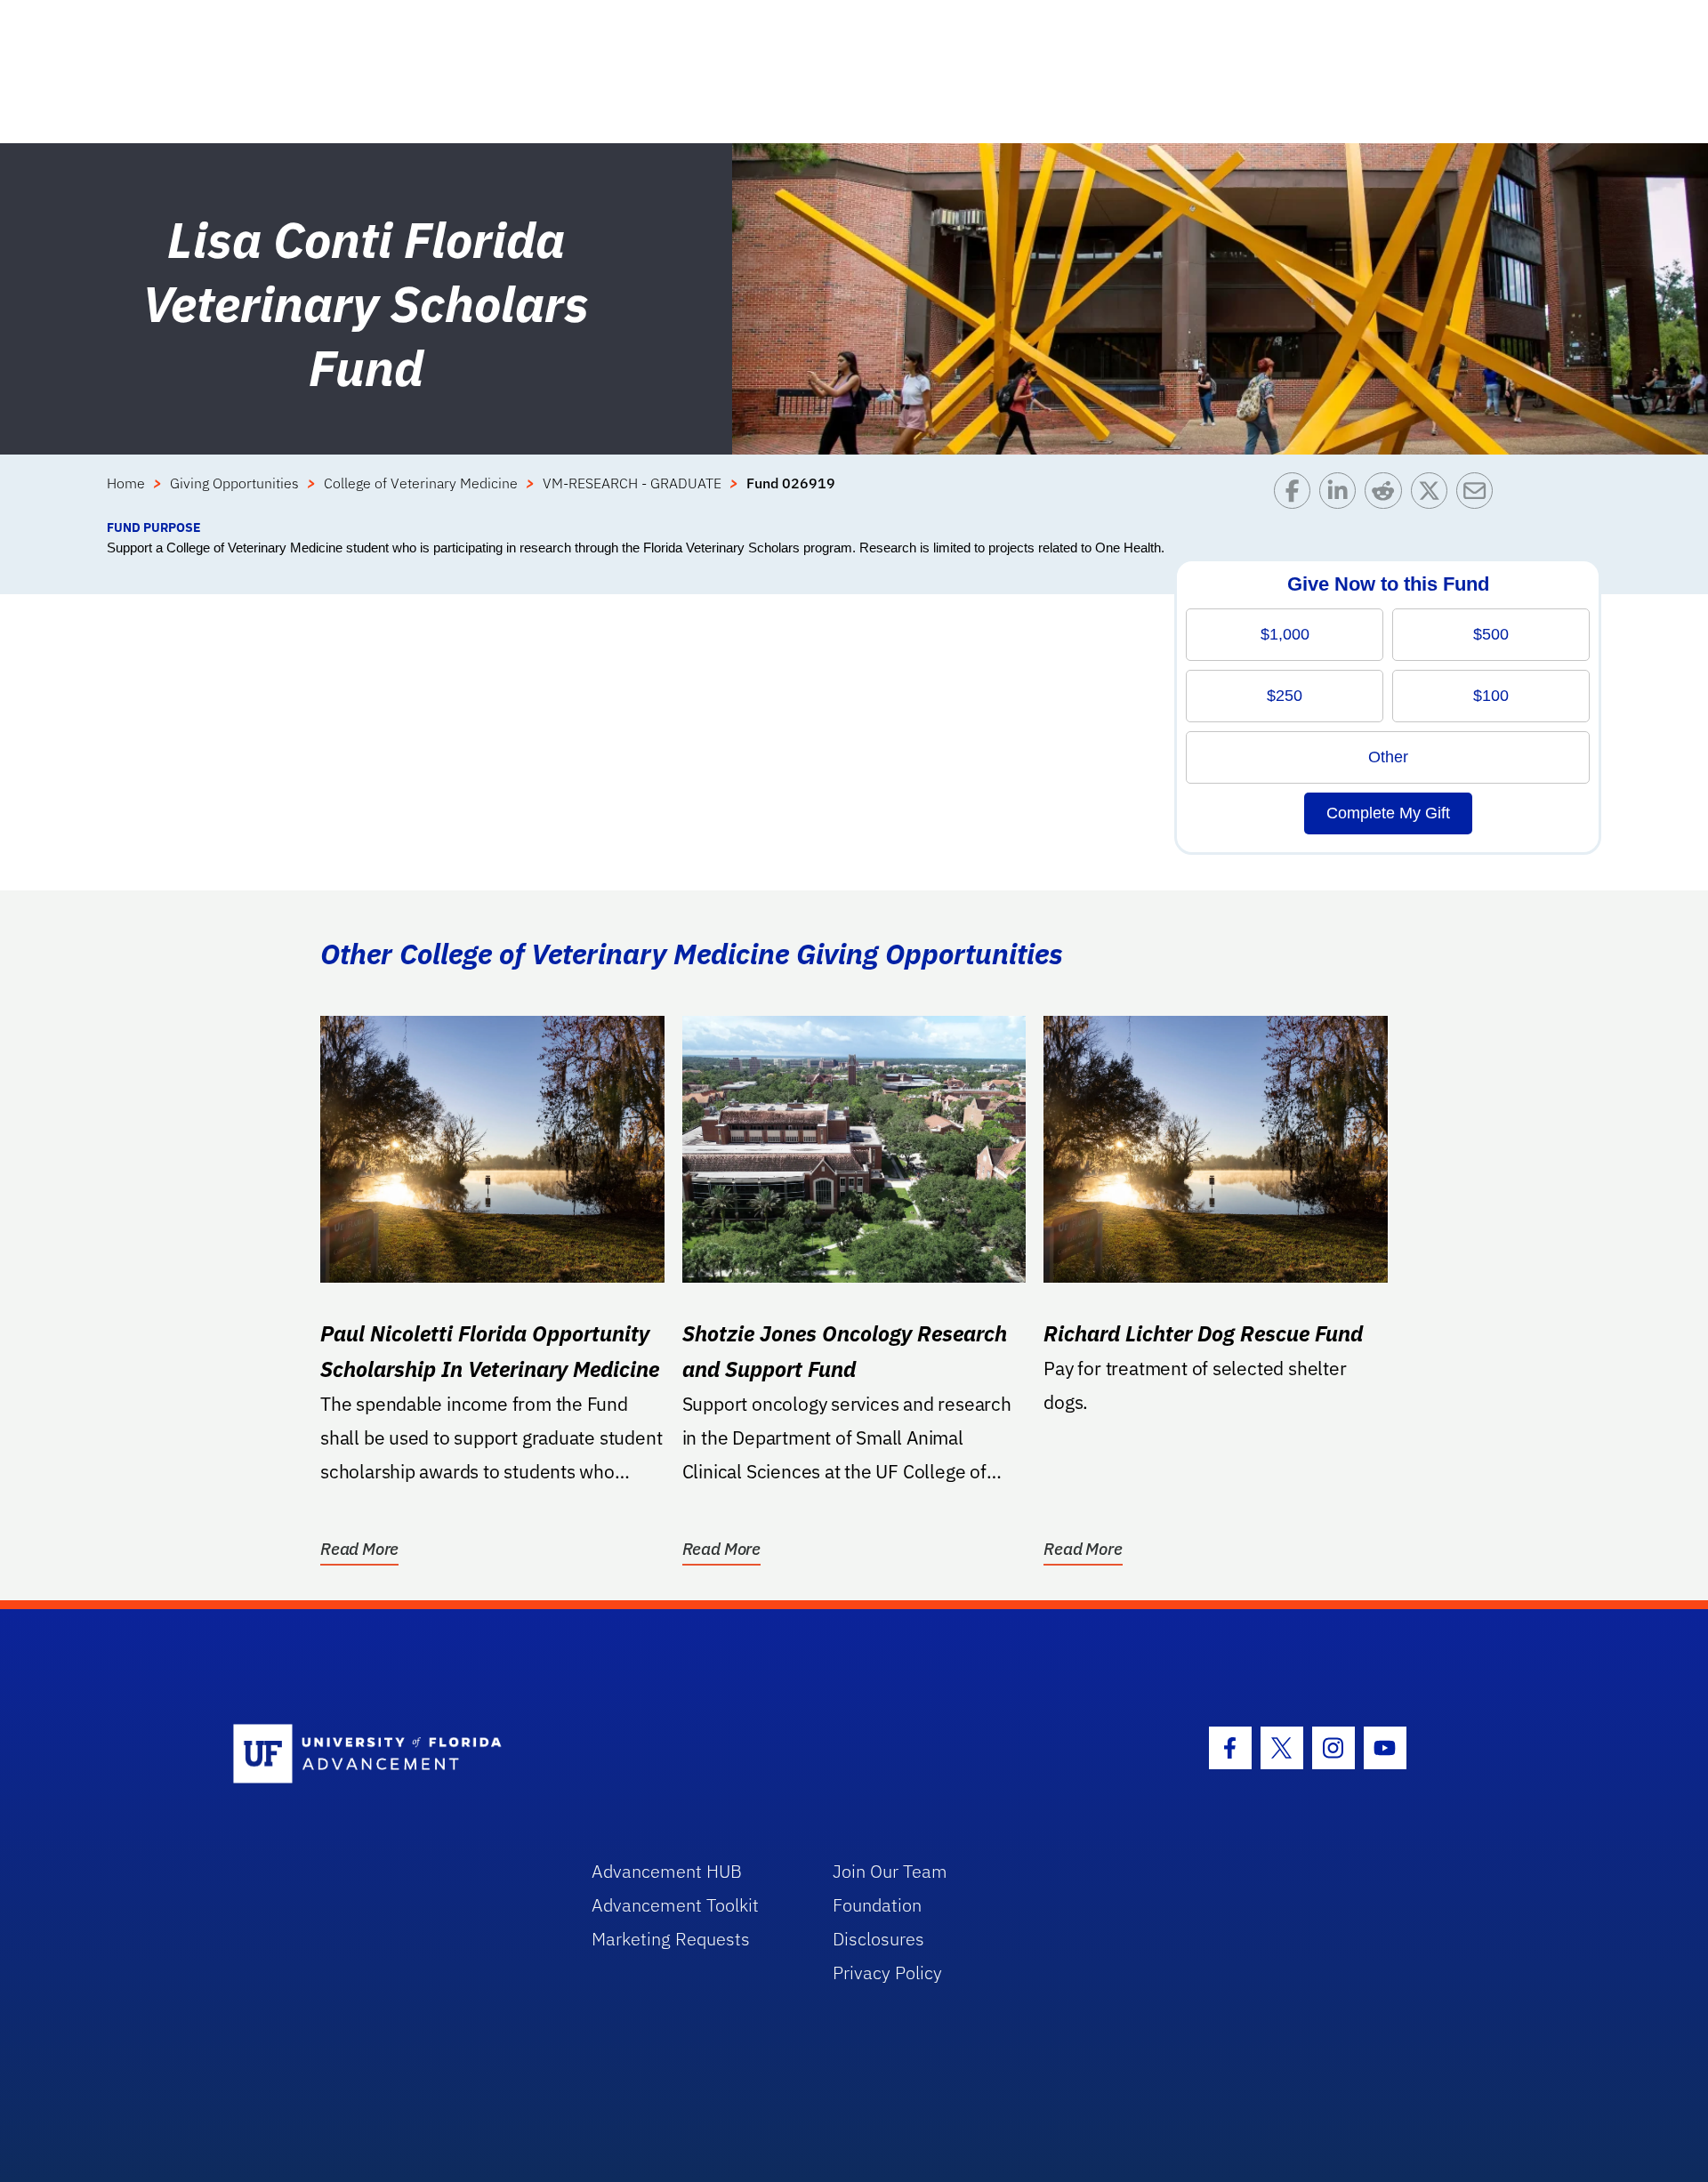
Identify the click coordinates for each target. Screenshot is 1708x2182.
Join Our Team (890, 1871)
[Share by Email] (1479, 495)
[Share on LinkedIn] (1342, 495)
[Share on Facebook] (1297, 495)
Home (126, 483)
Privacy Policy (887, 1973)
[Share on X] (1434, 495)
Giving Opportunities (234, 483)
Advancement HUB (667, 1871)
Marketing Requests (671, 1939)
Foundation (877, 1905)
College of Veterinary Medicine (421, 483)
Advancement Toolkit (675, 1905)
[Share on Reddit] (1387, 495)
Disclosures (878, 1939)
